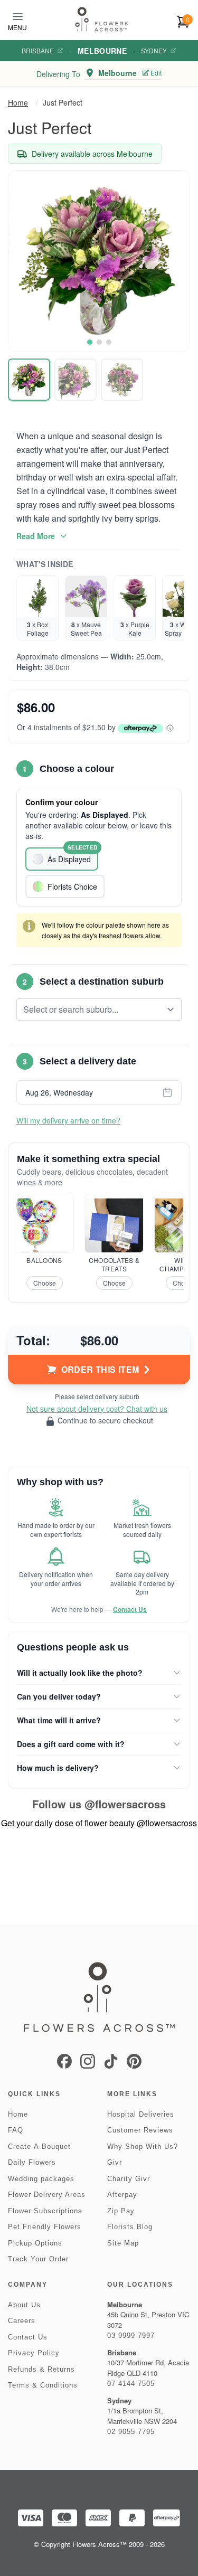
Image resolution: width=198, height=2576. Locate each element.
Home (18, 102)
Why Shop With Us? (143, 2146)
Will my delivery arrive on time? (68, 1120)
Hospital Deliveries (141, 2114)
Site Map (123, 2243)
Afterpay (122, 2195)
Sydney (154, 51)
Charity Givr (129, 2179)
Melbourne (102, 51)
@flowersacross (125, 1804)
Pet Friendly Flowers (45, 2227)
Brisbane (38, 51)
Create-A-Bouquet (39, 2146)
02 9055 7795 (131, 2432)
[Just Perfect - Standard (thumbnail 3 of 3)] (122, 380)
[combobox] (92, 1009)
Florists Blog (130, 2227)
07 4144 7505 (131, 2384)
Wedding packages (41, 2179)
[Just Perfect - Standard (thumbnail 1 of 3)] (29, 380)
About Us (24, 2305)
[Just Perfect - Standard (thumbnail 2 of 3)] (76, 380)
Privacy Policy (34, 2353)
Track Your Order (38, 2259)
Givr (115, 2162)
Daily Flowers (32, 2162)
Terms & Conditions (43, 2385)
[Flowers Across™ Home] (101, 19)
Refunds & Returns (41, 2369)
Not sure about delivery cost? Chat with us (97, 1409)
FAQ (16, 2130)
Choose (45, 1283)
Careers (22, 2321)
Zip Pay (121, 2211)
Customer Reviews (140, 2130)
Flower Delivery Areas (47, 2195)
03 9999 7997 (131, 2336)
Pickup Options (35, 2243)
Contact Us (130, 1609)
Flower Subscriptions (45, 2211)
